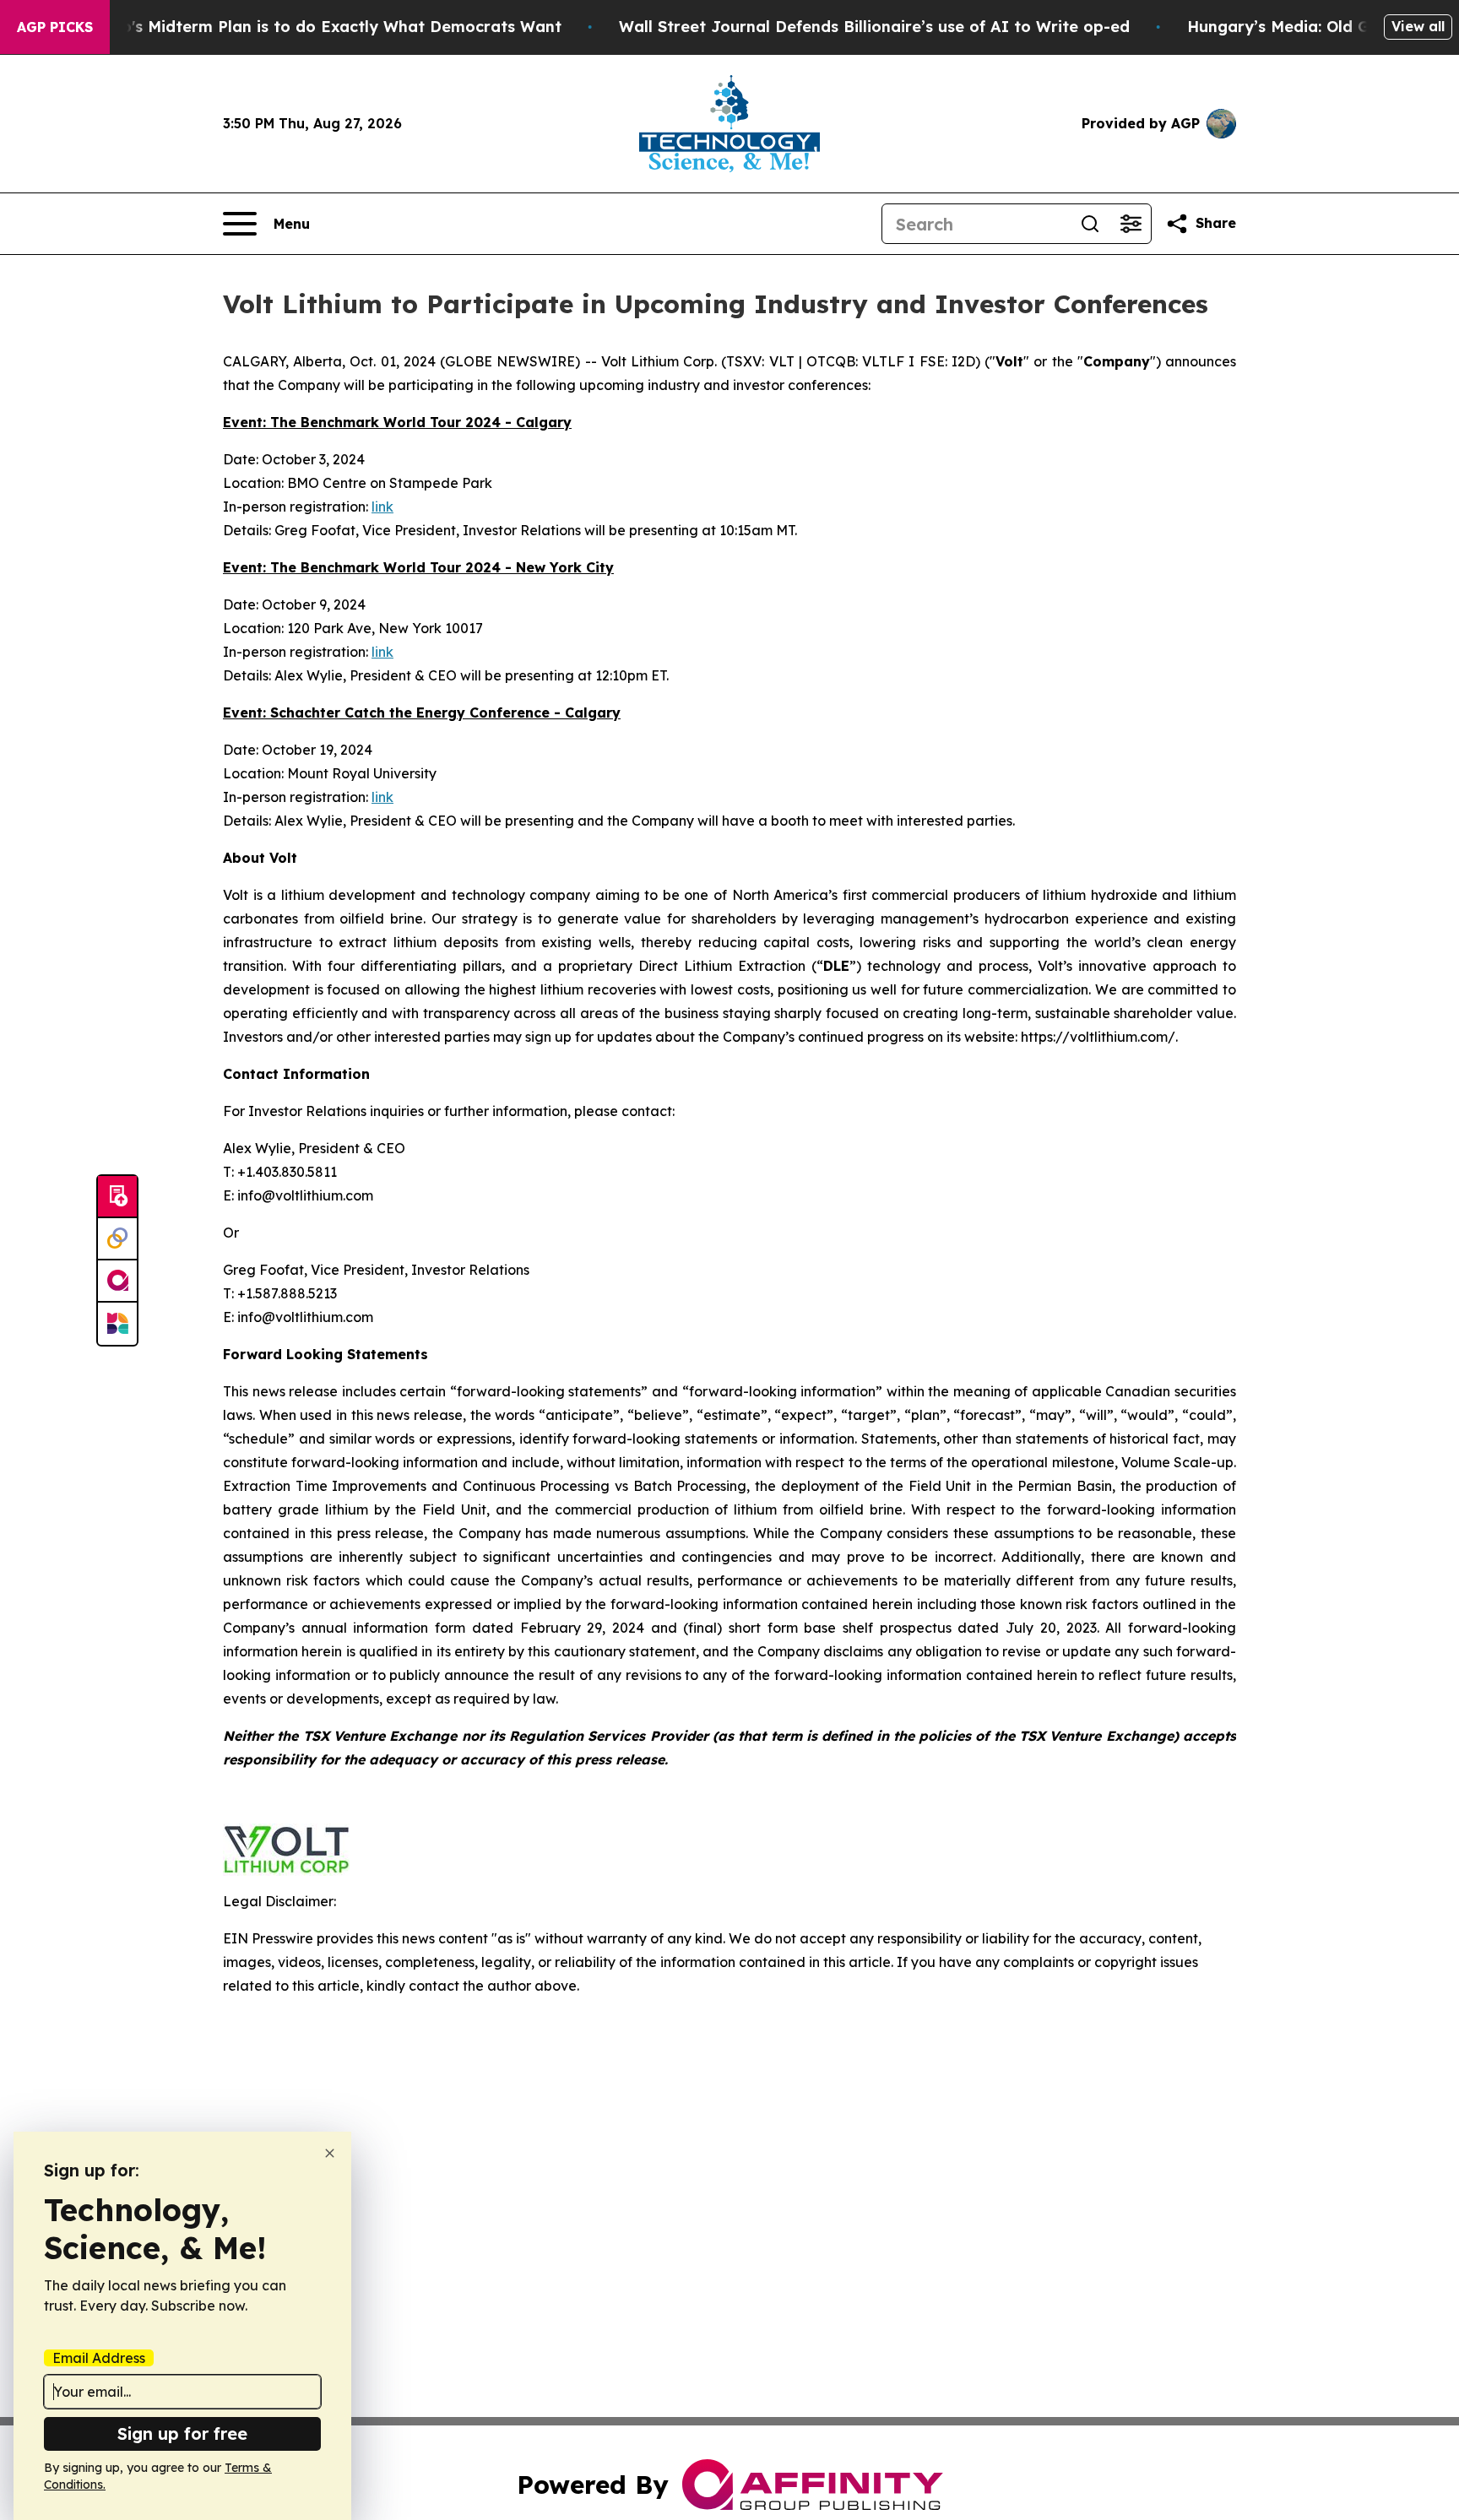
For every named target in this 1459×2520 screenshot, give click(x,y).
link (382, 507)
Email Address (99, 2358)
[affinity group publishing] (117, 1282)
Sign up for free (182, 2433)
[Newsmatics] (117, 1324)
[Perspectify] (117, 1239)
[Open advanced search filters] (1131, 224)
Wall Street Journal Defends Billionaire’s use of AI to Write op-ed (874, 27)
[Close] (330, 2153)
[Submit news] (117, 1197)
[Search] (1090, 224)
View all (1418, 26)
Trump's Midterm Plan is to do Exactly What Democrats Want (322, 27)
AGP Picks (55, 27)
